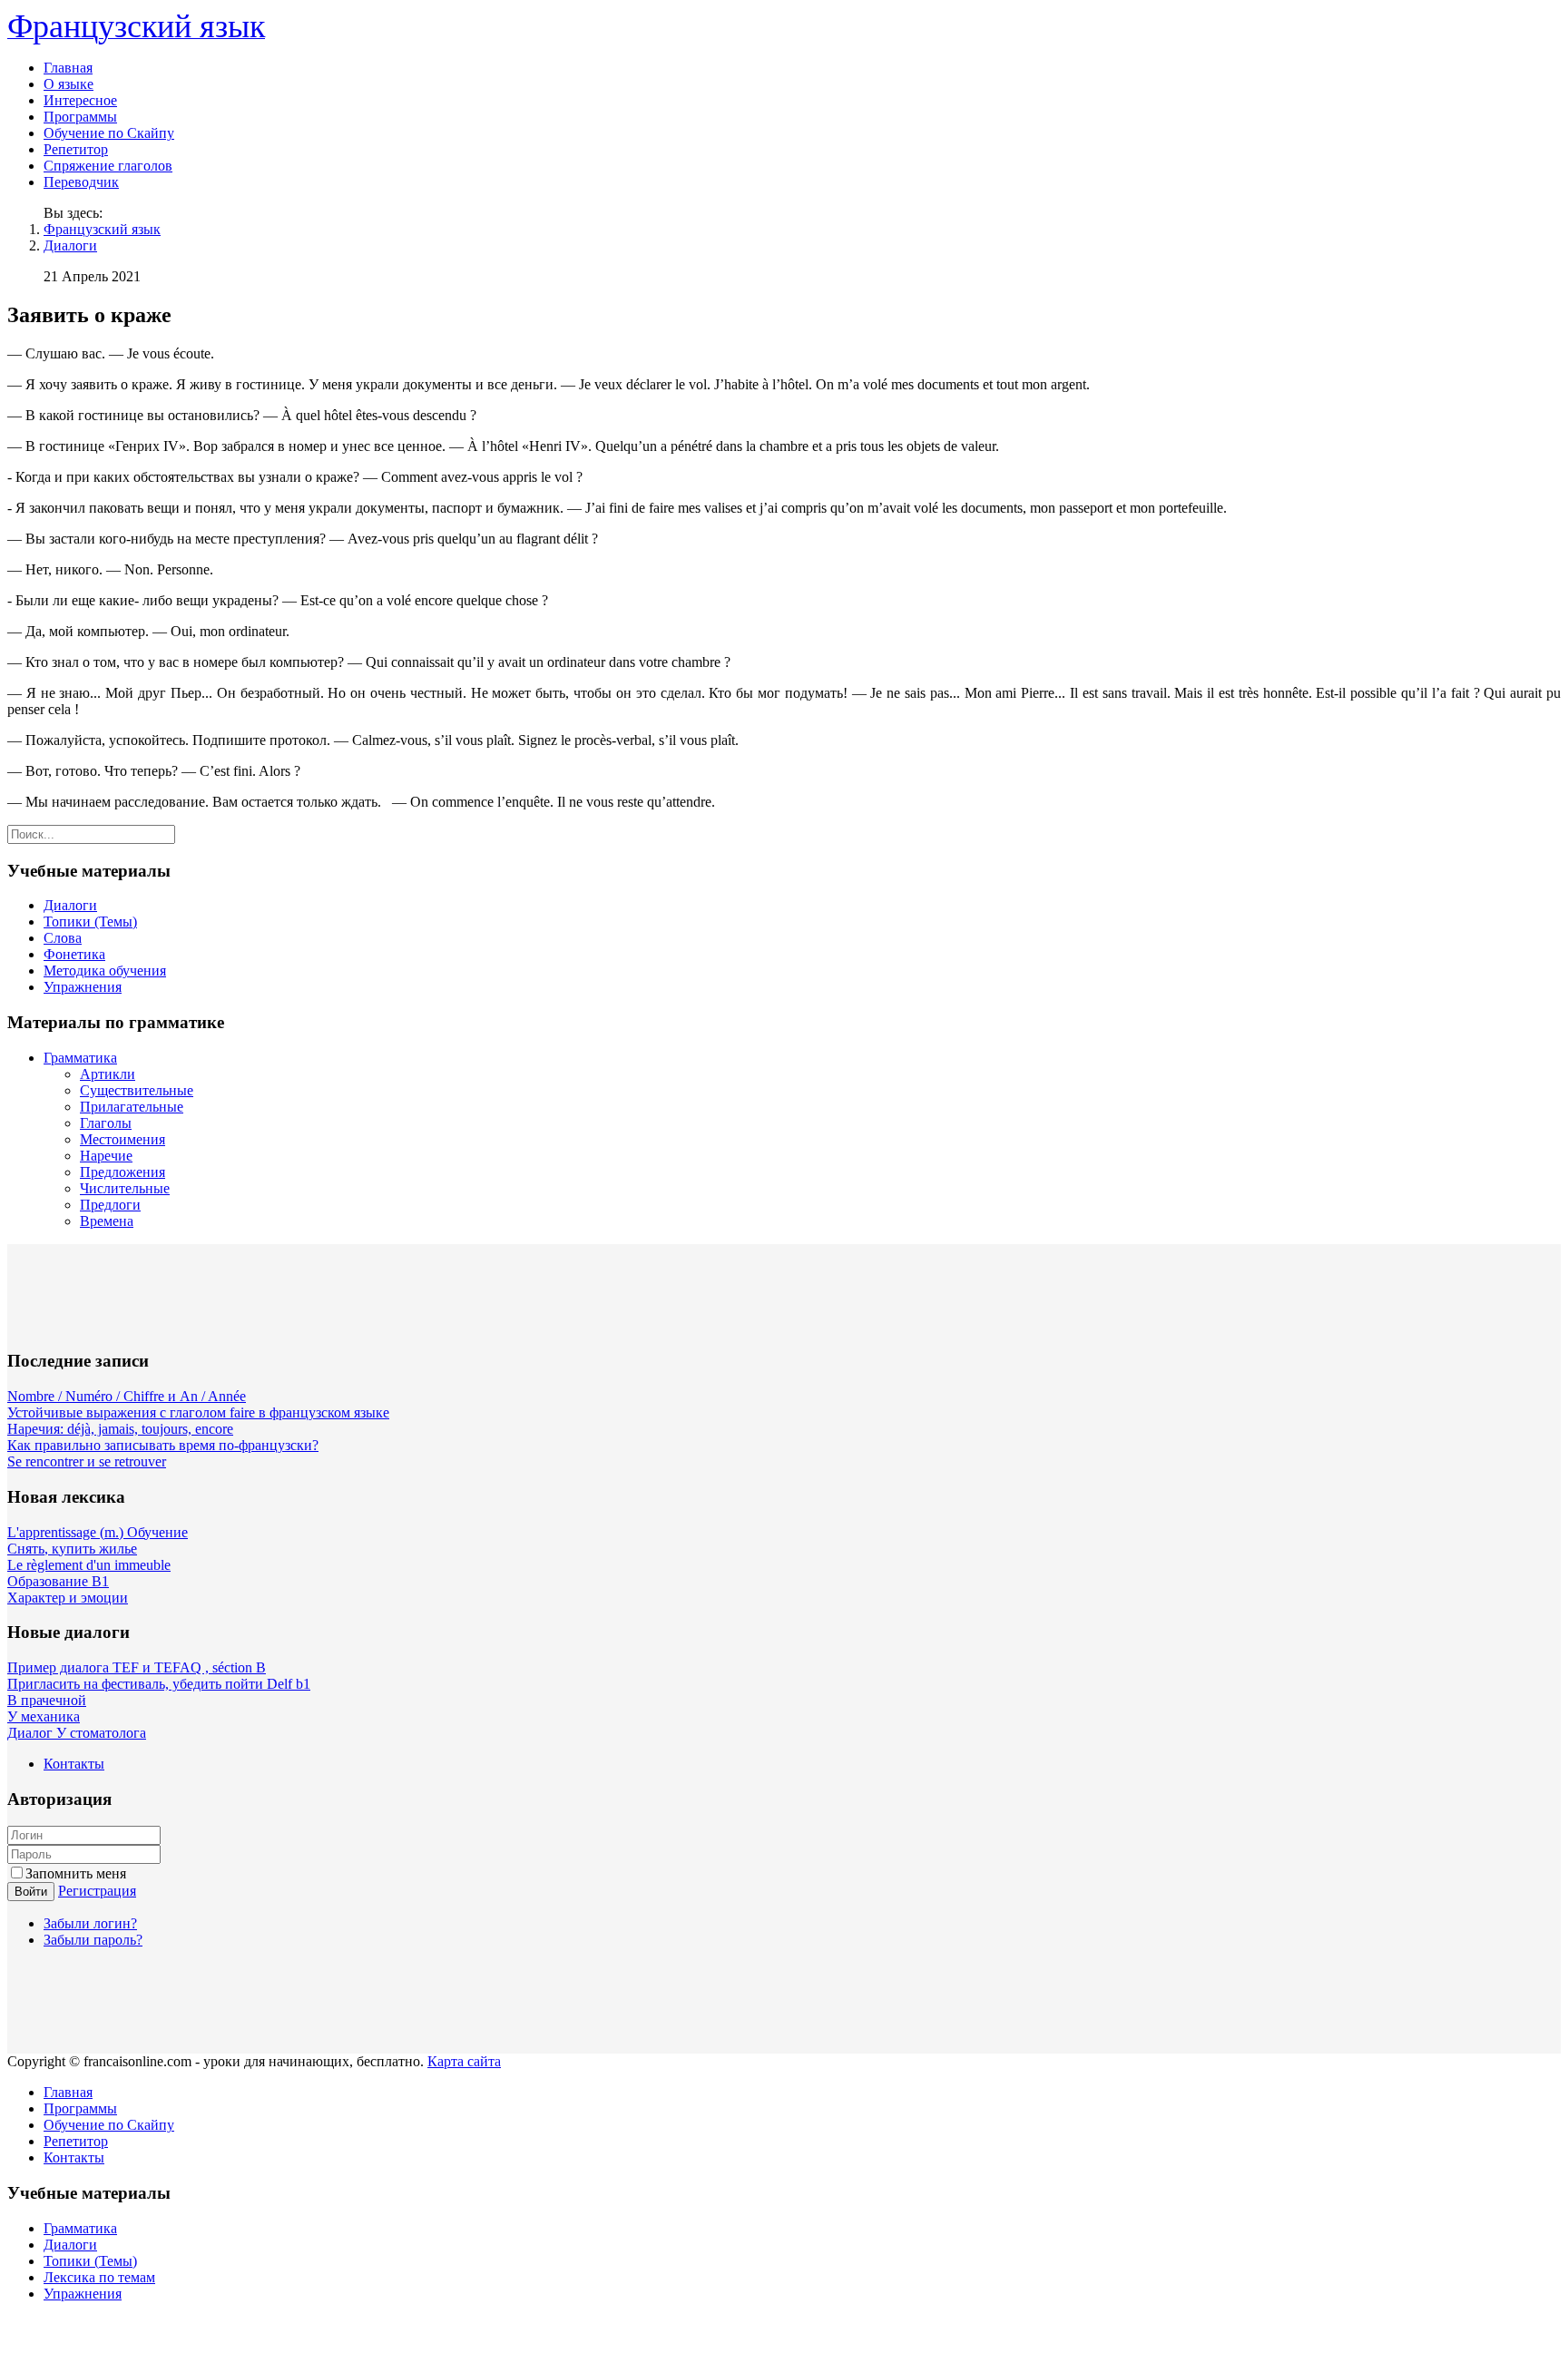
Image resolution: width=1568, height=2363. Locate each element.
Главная (68, 68)
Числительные (125, 1188)
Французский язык (102, 229)
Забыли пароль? (93, 1940)
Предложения (122, 1172)
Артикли (108, 1074)
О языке (69, 84)
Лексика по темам (99, 2277)
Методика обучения (105, 971)
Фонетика (74, 954)
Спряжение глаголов (108, 166)
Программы (80, 117)
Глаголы (106, 1123)
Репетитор (76, 149)
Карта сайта (464, 2061)
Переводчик (81, 182)
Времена (107, 1221)
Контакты (74, 1764)
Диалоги (70, 245)
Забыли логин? (90, 1923)
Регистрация (97, 1891)
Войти (31, 1892)
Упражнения (83, 987)
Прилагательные (132, 1107)
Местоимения (122, 1139)
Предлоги (110, 1205)
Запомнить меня (76, 1873)
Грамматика (80, 1058)
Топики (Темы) (90, 922)
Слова (63, 938)
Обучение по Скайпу (109, 133)
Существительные (137, 1090)
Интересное (80, 100)
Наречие (106, 1156)
